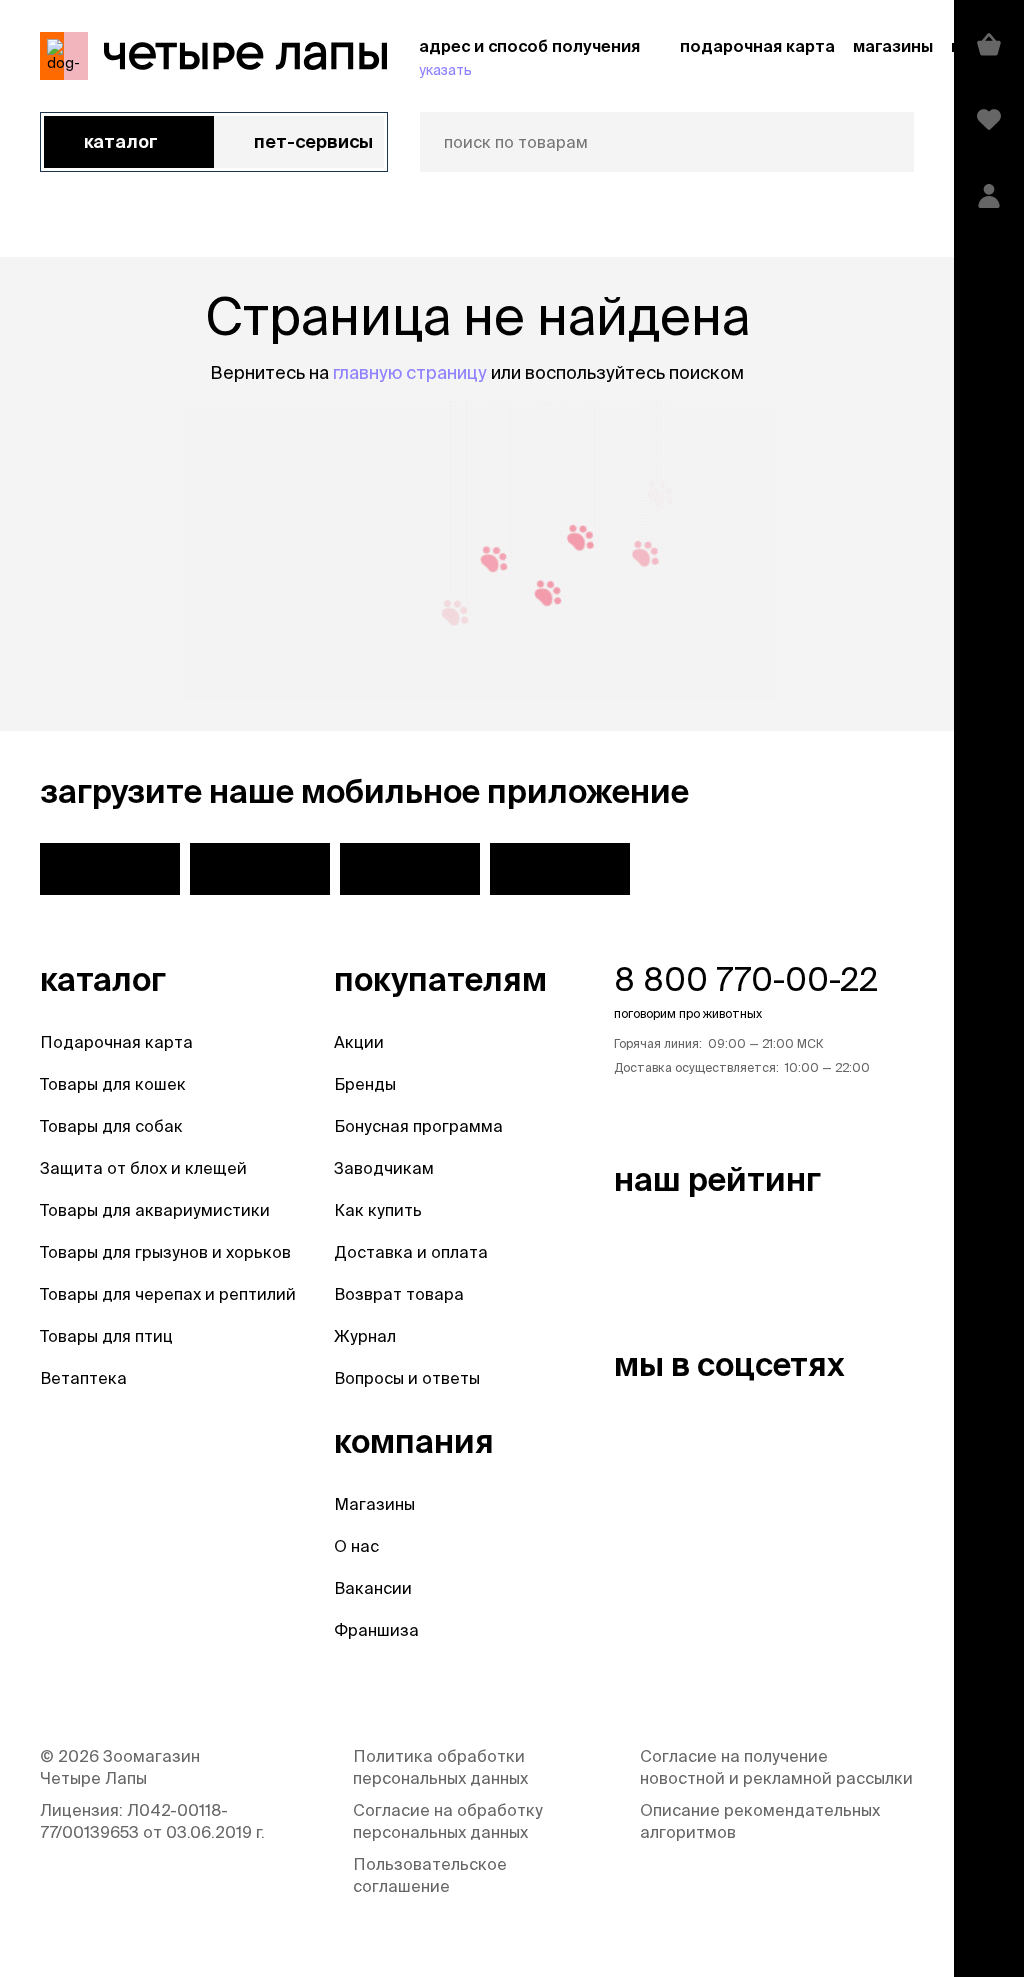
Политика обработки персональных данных (440, 1767)
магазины (893, 46)
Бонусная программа (418, 1126)
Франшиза (376, 1630)
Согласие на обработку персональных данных (448, 1821)
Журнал (365, 1336)
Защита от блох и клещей (143, 1168)
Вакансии (373, 1588)
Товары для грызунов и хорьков (165, 1252)
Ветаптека (83, 1378)
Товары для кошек (113, 1084)
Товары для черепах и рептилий (168, 1294)
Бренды (365, 1084)
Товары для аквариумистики (155, 1210)
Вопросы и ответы (407, 1378)
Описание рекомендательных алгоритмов (760, 1821)
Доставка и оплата (411, 1252)
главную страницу (410, 372)
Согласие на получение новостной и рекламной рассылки (776, 1767)
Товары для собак (111, 1126)
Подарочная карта (116, 1042)
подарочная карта (757, 46)
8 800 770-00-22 (746, 979)
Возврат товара (399, 1294)
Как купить (378, 1210)
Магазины (374, 1504)
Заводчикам (384, 1168)
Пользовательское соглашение (430, 1875)
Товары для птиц (106, 1336)
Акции (359, 1042)
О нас (356, 1546)
